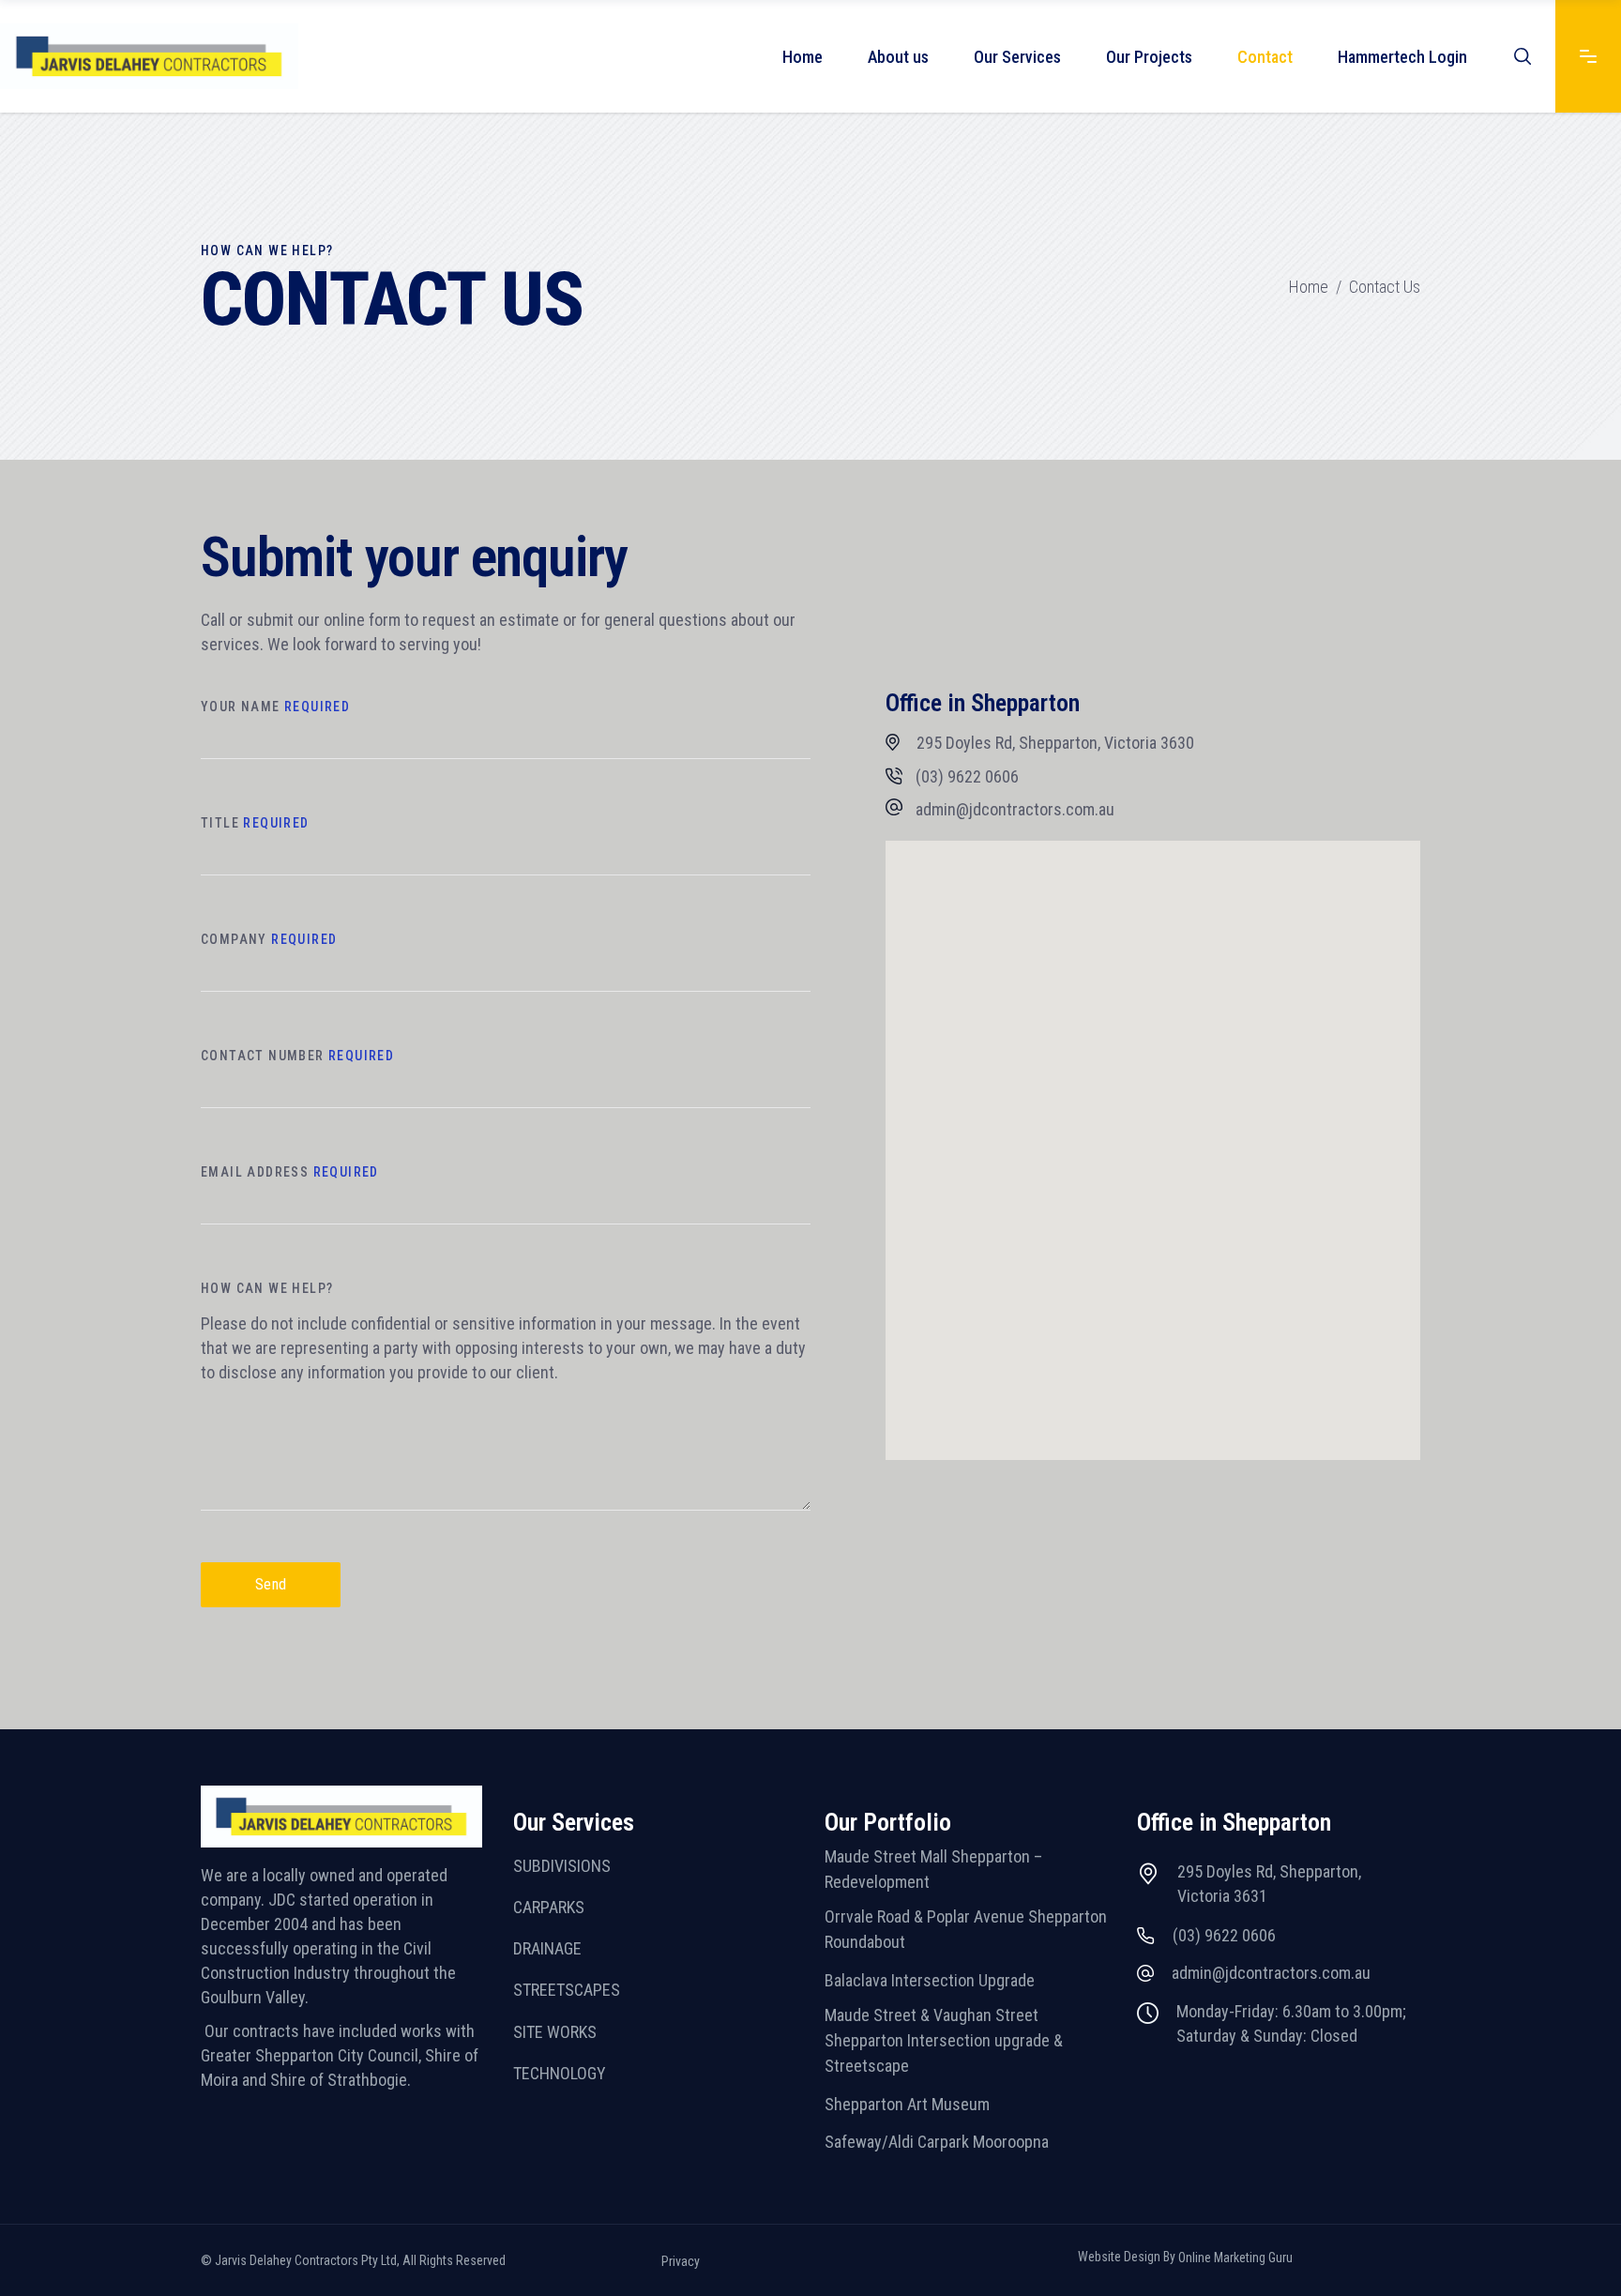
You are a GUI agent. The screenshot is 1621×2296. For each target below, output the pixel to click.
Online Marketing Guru (1235, 2258)
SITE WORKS (555, 2032)
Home (1309, 287)
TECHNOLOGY (560, 2073)
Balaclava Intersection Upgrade (930, 1980)
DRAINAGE (547, 1948)
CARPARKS (549, 1907)
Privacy (681, 2261)
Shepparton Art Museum (907, 2104)
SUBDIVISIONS (562, 1866)
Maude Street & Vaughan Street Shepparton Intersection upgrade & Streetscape (944, 2041)
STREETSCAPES (567, 1991)
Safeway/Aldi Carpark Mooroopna (937, 2142)
